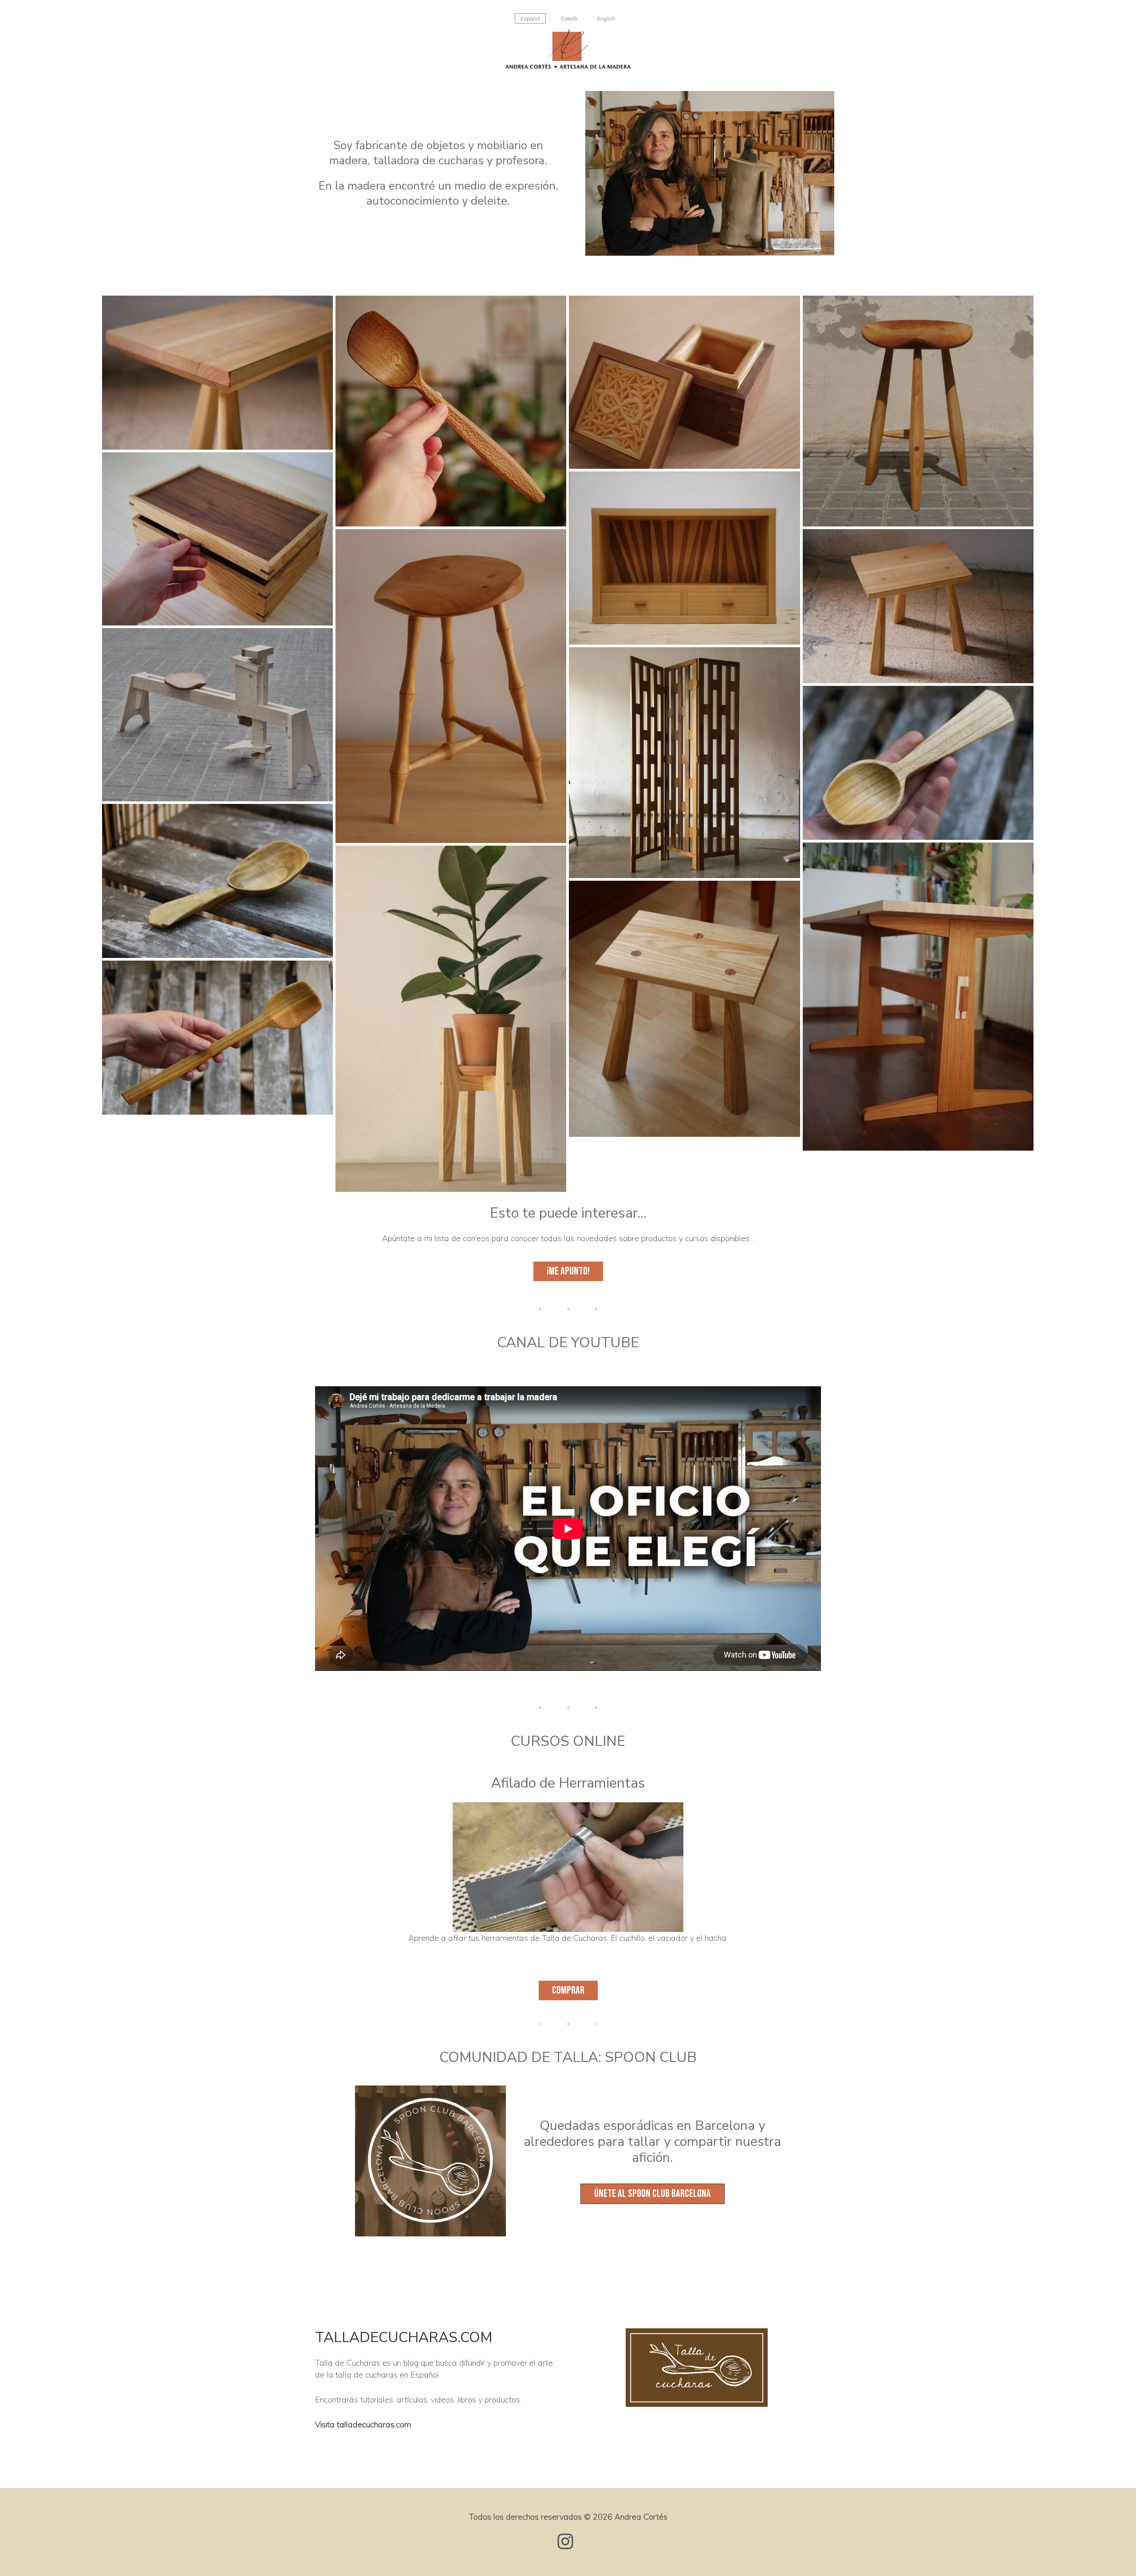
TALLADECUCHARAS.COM (404, 2337)
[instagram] (568, 2541)
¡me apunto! (568, 1271)
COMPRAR (568, 1990)
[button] (653, 2194)
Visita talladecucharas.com (363, 2424)
